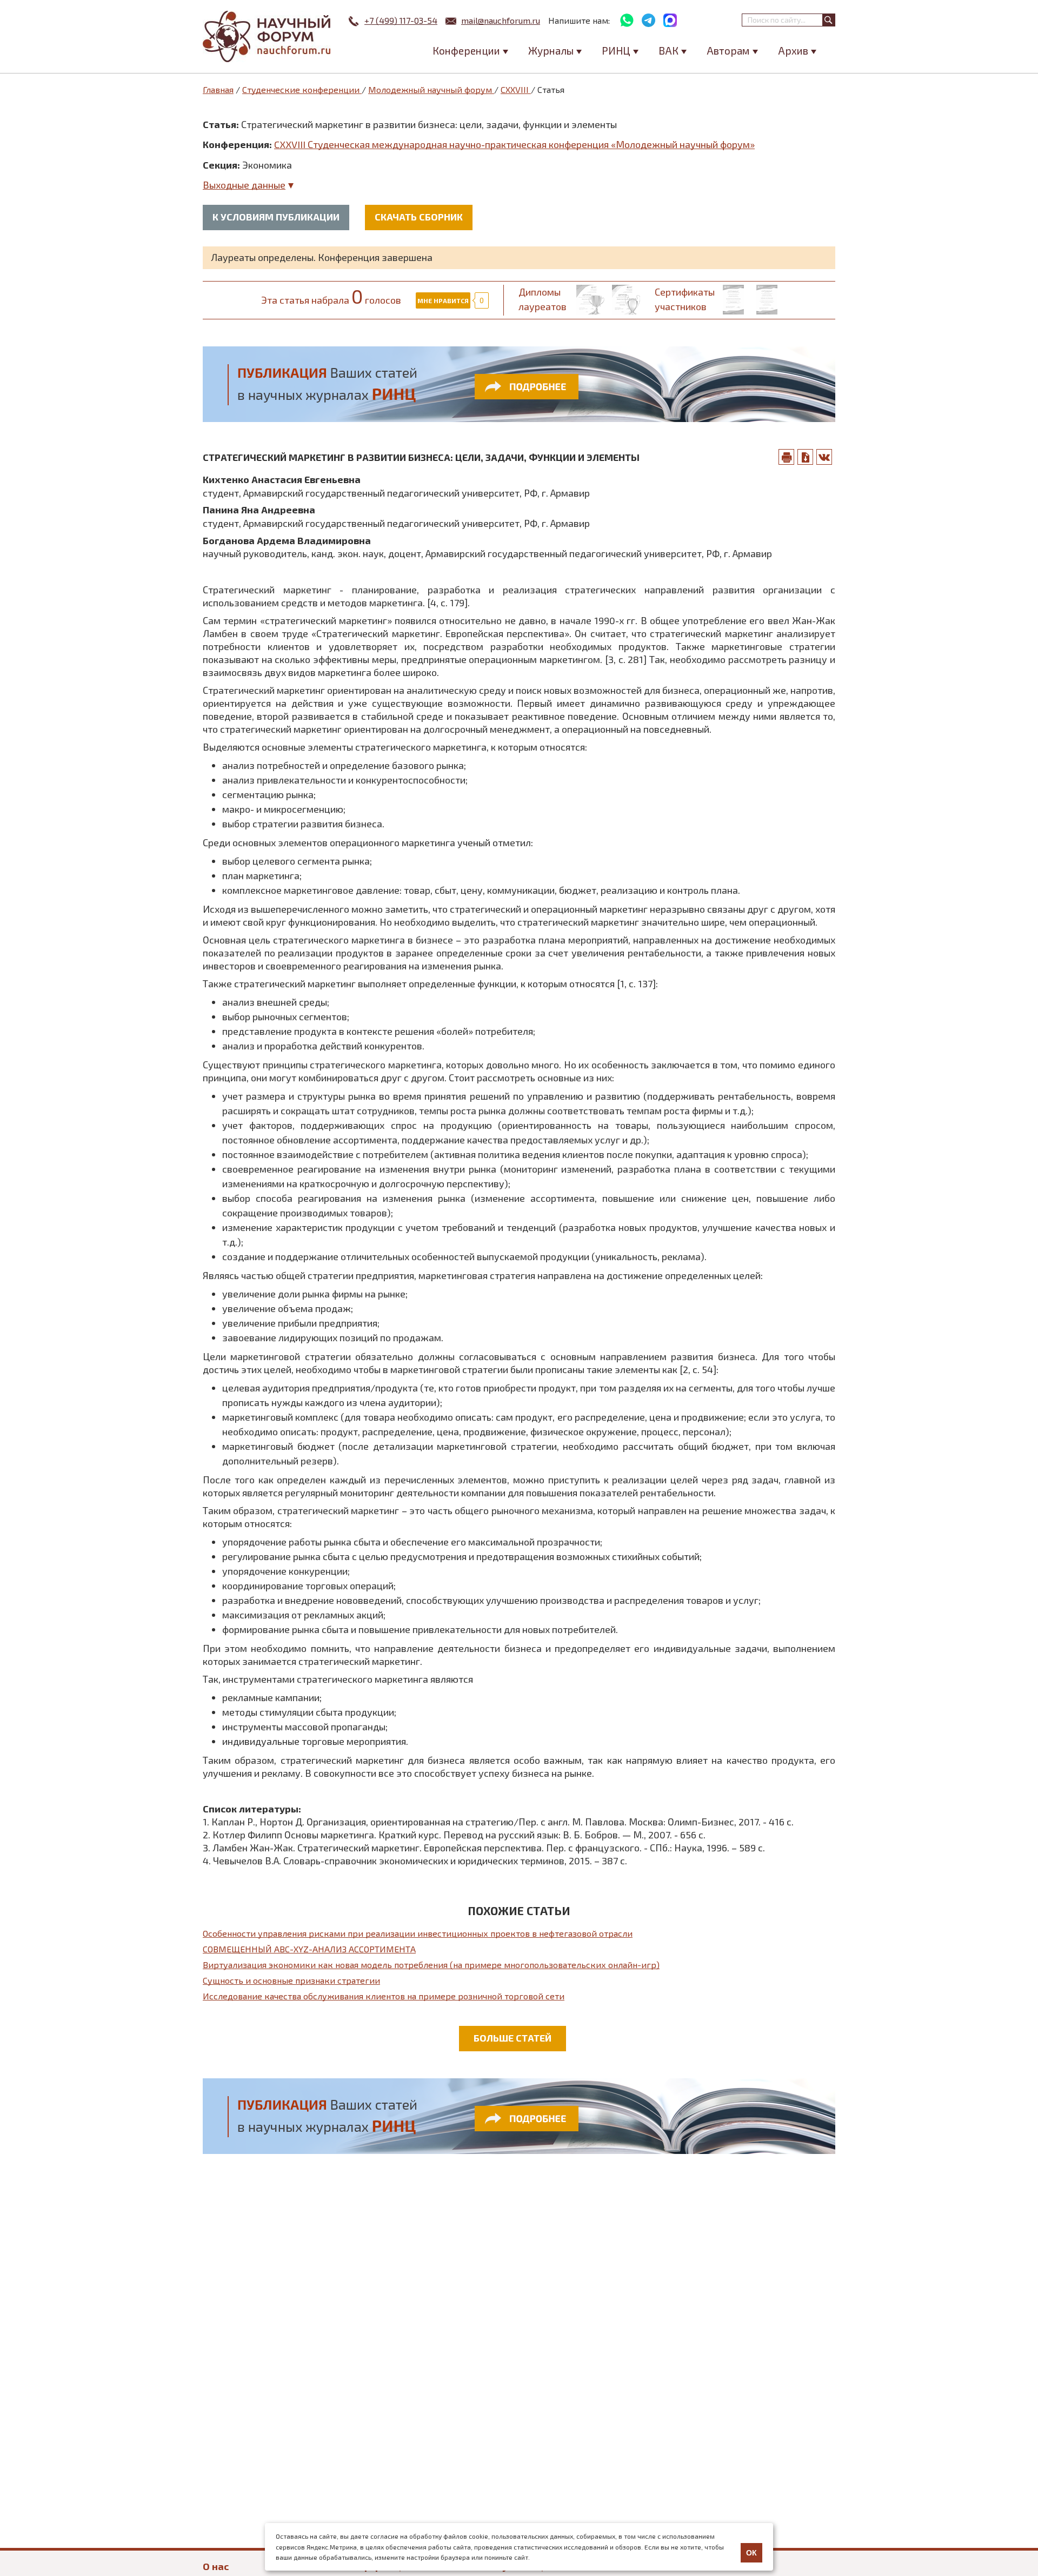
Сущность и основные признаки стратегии (291, 1980)
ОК (751, 2553)
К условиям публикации (276, 217)
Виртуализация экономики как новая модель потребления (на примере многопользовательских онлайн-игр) (431, 1965)
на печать (787, 457)
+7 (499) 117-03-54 (401, 20)
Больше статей (513, 2038)
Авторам (728, 51)
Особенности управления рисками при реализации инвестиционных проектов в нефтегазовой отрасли (418, 1933)
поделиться (824, 457)
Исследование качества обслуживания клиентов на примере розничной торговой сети (384, 1996)
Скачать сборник (419, 217)
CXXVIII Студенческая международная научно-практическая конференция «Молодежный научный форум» (514, 144)
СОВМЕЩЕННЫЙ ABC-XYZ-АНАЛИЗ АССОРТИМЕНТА (309, 1949)
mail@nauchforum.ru (501, 20)
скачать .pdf (806, 457)
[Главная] (268, 36)
